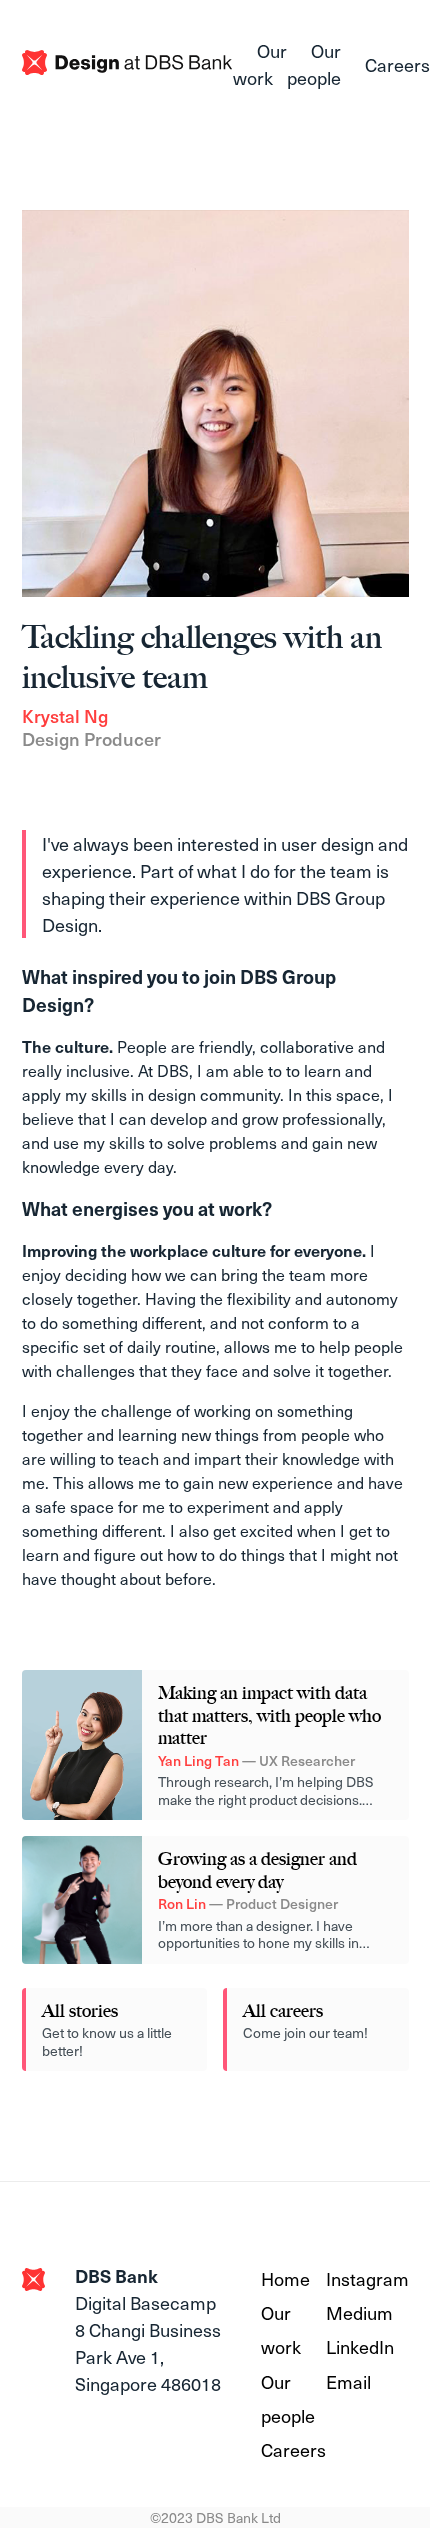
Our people (314, 64)
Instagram (367, 2278)
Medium (359, 2312)
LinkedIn (360, 2346)
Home (285, 2278)
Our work (260, 64)
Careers (397, 64)
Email (348, 2381)
